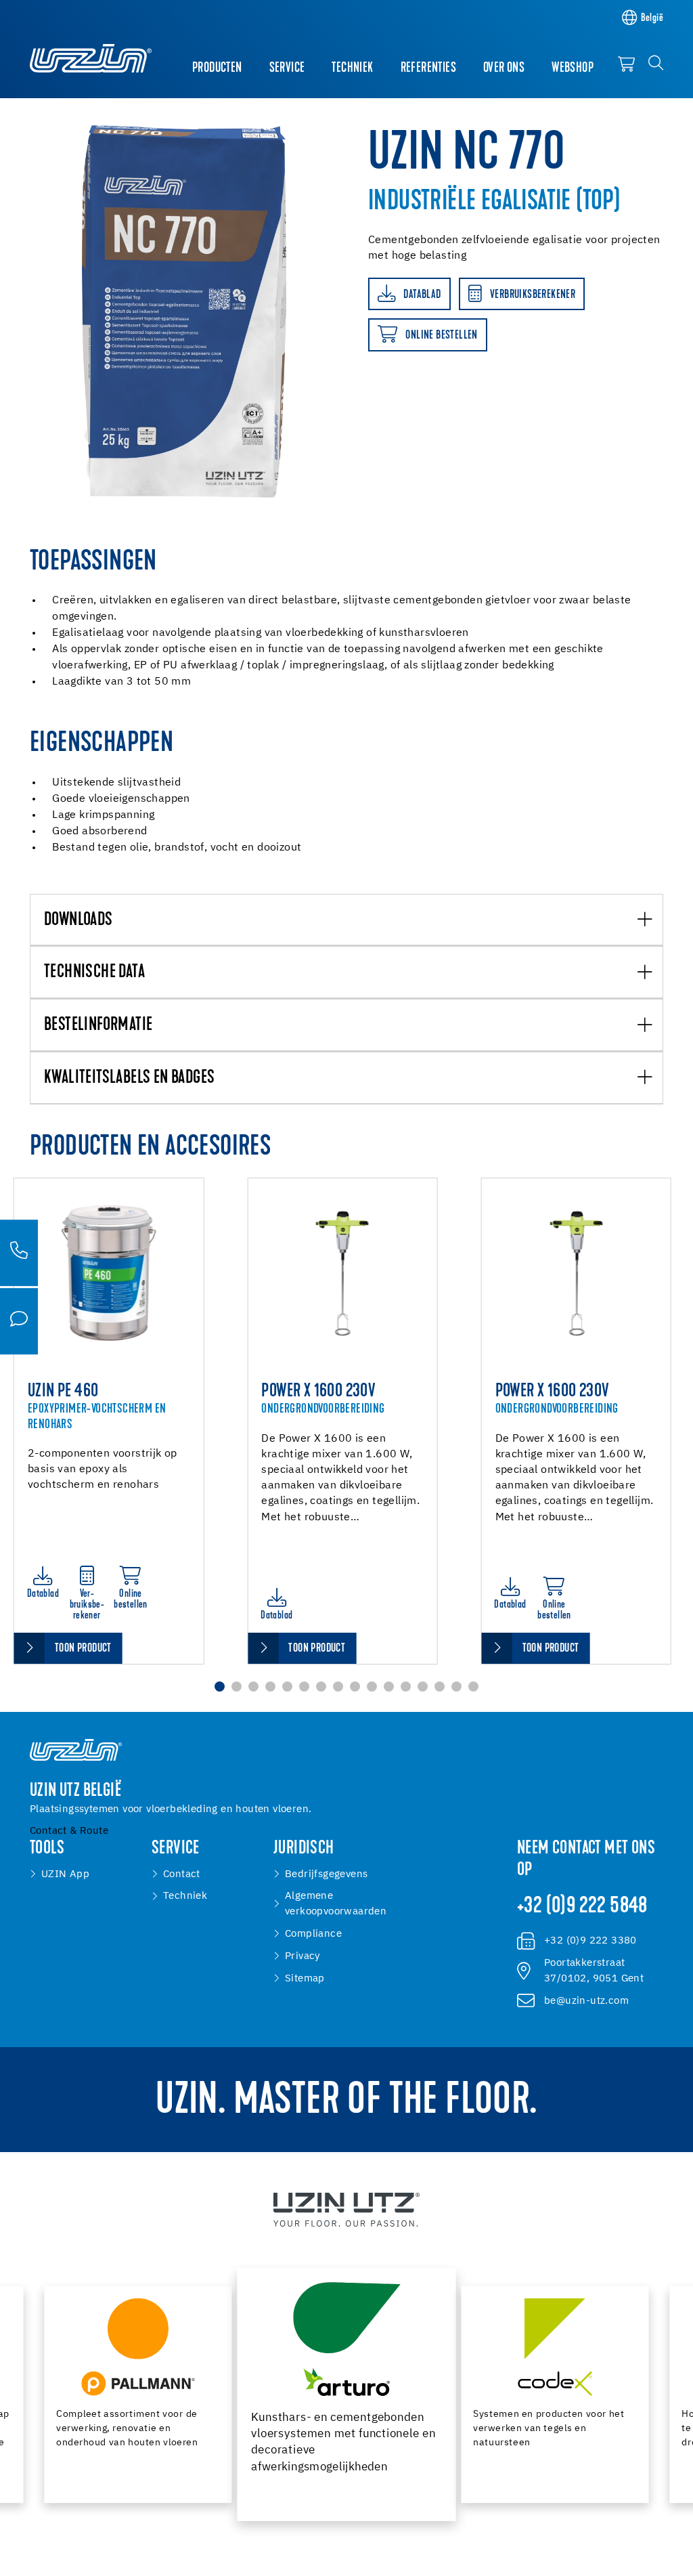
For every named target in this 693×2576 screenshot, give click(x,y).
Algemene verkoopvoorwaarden (336, 1904)
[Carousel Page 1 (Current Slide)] (220, 1687)
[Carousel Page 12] (406, 1687)
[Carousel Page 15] (456, 1687)
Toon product (83, 1649)
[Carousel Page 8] (338, 1687)
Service (287, 68)
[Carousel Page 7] (321, 1687)
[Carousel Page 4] (270, 1687)
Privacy (303, 1956)
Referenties (428, 68)
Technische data (94, 973)
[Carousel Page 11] (389, 1687)
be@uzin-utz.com (586, 2001)
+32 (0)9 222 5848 (582, 1907)
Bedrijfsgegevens (326, 1874)
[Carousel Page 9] (355, 1687)
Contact (182, 1874)
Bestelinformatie (98, 1026)
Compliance (313, 1934)
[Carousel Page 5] (287, 1687)
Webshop (573, 68)
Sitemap (305, 1978)
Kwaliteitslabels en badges (129, 1078)
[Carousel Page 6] (304, 1687)
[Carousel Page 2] (237, 1687)
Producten (217, 68)
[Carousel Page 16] (473, 1687)
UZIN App (65, 1874)
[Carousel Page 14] (440, 1687)
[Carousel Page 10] (372, 1687)
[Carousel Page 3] (253, 1687)
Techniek (352, 68)
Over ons (504, 68)
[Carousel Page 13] (423, 1687)
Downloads (79, 921)
